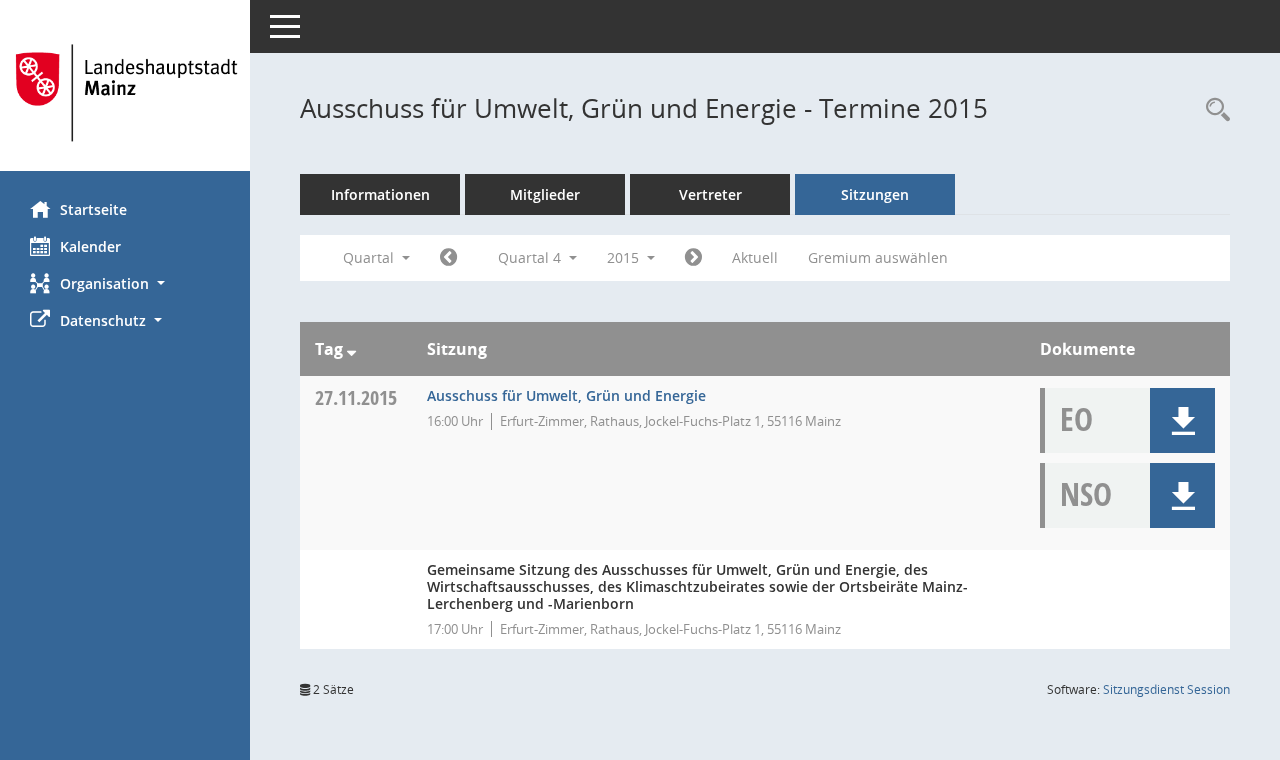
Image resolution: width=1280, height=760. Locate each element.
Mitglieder (545, 194)
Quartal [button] (370, 257)
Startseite (93, 209)
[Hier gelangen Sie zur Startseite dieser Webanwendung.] (125, 93)
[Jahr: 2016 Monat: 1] (693, 258)
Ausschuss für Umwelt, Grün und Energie (566, 395)
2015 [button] (625, 257)
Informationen (380, 194)
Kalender (90, 246)
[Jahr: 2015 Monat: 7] (448, 258)
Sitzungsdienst (1166, 689)
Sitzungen (875, 194)
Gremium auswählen (878, 257)
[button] (125, 283)
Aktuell (755, 257)
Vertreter (710, 194)
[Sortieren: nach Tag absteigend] (351, 349)
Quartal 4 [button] (531, 257)
